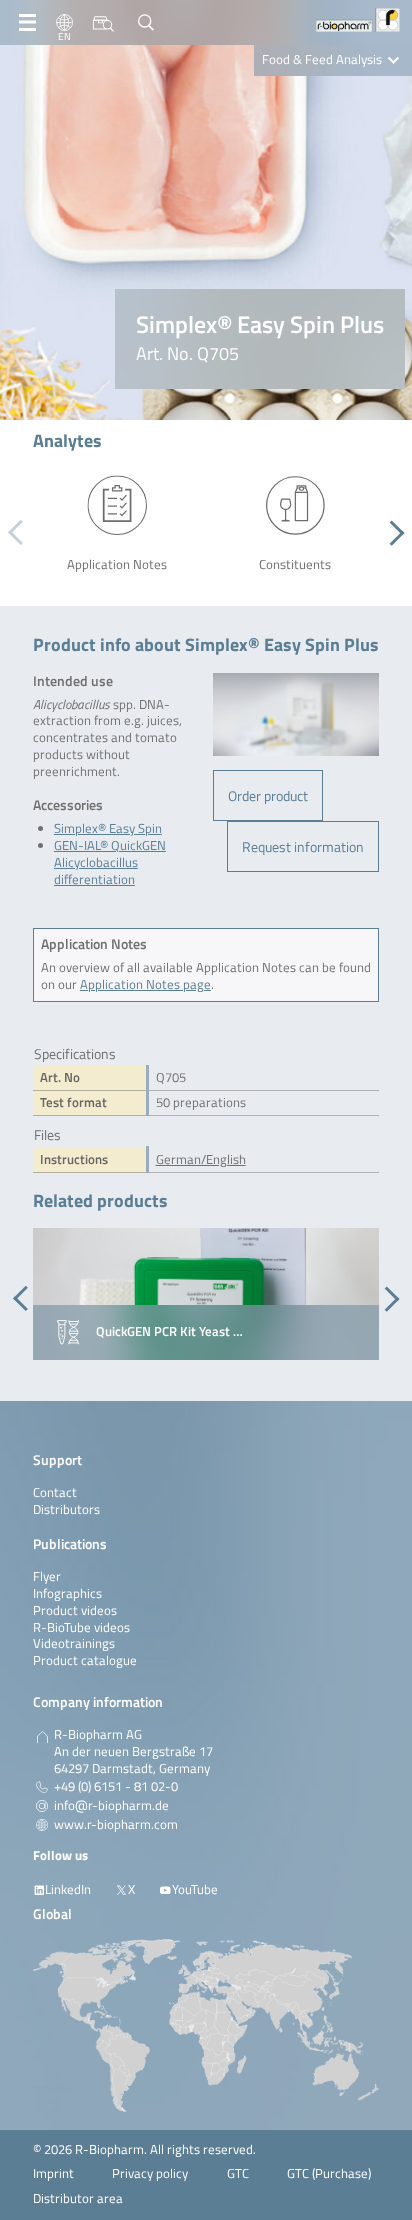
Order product (268, 795)
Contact (55, 1492)
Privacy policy (150, 2173)
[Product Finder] (103, 23)
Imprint (53, 2173)
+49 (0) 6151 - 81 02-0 (116, 1787)
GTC (238, 2173)
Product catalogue (85, 1660)
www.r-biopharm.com (116, 1825)
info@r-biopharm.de (111, 1806)
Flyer (47, 1576)
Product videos (75, 1610)
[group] (206, 1294)
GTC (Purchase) (329, 2173)
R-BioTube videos (81, 1627)
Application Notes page (145, 984)
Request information (303, 846)
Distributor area (78, 2198)
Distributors (66, 1509)
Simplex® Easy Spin (108, 828)
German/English (201, 1159)
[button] (391, 533)
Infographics (67, 1593)
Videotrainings (74, 1643)
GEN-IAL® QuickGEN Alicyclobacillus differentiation (110, 862)
